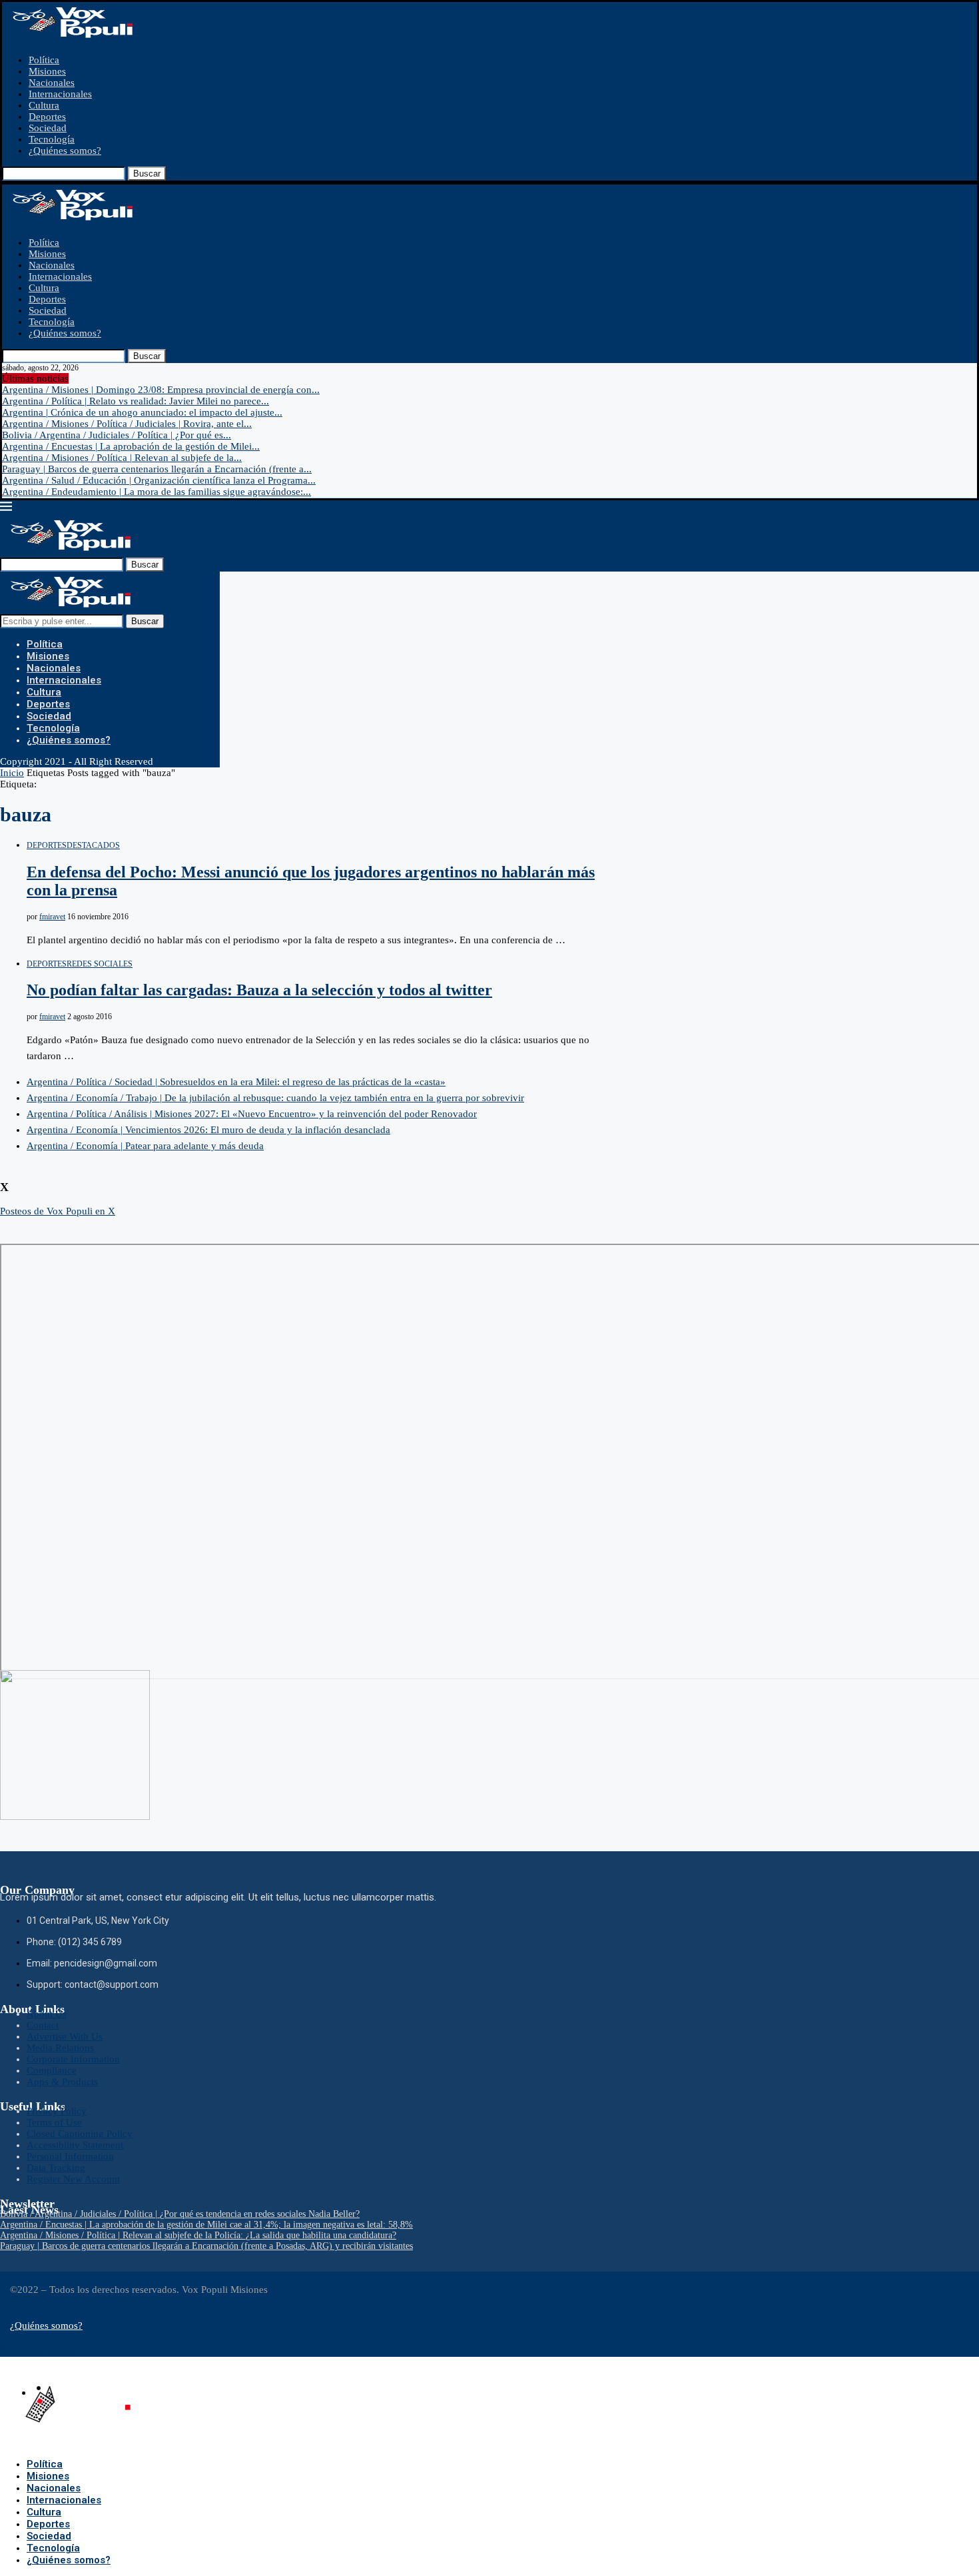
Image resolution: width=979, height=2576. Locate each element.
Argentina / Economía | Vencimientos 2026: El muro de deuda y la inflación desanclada (208, 1130)
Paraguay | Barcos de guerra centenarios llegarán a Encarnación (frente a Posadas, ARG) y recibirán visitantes (206, 2246)
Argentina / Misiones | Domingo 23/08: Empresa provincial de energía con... (161, 390)
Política (44, 60)
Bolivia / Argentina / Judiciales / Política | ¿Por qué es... (117, 435)
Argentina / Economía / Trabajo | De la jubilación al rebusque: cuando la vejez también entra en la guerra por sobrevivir (275, 1098)
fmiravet (52, 917)
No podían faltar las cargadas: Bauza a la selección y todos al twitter (259, 990)
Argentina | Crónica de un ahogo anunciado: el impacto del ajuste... (142, 412)
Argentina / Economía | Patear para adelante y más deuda (145, 1146)
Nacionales (52, 83)
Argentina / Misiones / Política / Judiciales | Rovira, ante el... (127, 424)
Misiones (47, 71)
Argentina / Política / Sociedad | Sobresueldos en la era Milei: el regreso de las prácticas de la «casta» (236, 1082)
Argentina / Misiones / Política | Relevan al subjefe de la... (122, 458)
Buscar (147, 174)
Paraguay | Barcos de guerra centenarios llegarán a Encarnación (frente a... (157, 469)
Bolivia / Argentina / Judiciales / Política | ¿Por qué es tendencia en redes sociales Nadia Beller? (180, 2214)
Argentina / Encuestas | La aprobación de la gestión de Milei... (131, 446)
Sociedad (48, 128)
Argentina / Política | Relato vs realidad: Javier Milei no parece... (136, 401)
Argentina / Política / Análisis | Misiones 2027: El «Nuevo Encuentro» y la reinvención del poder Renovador (252, 1114)
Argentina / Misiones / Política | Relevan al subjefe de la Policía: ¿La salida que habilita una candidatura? (198, 2235)
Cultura (44, 105)
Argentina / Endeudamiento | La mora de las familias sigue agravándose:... (157, 492)
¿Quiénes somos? (65, 151)
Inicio (12, 773)
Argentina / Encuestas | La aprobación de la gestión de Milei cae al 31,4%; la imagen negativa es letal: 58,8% (206, 2225)
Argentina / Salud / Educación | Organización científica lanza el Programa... (159, 480)
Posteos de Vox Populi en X (58, 1211)
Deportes (47, 117)
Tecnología (52, 139)
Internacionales (60, 94)
